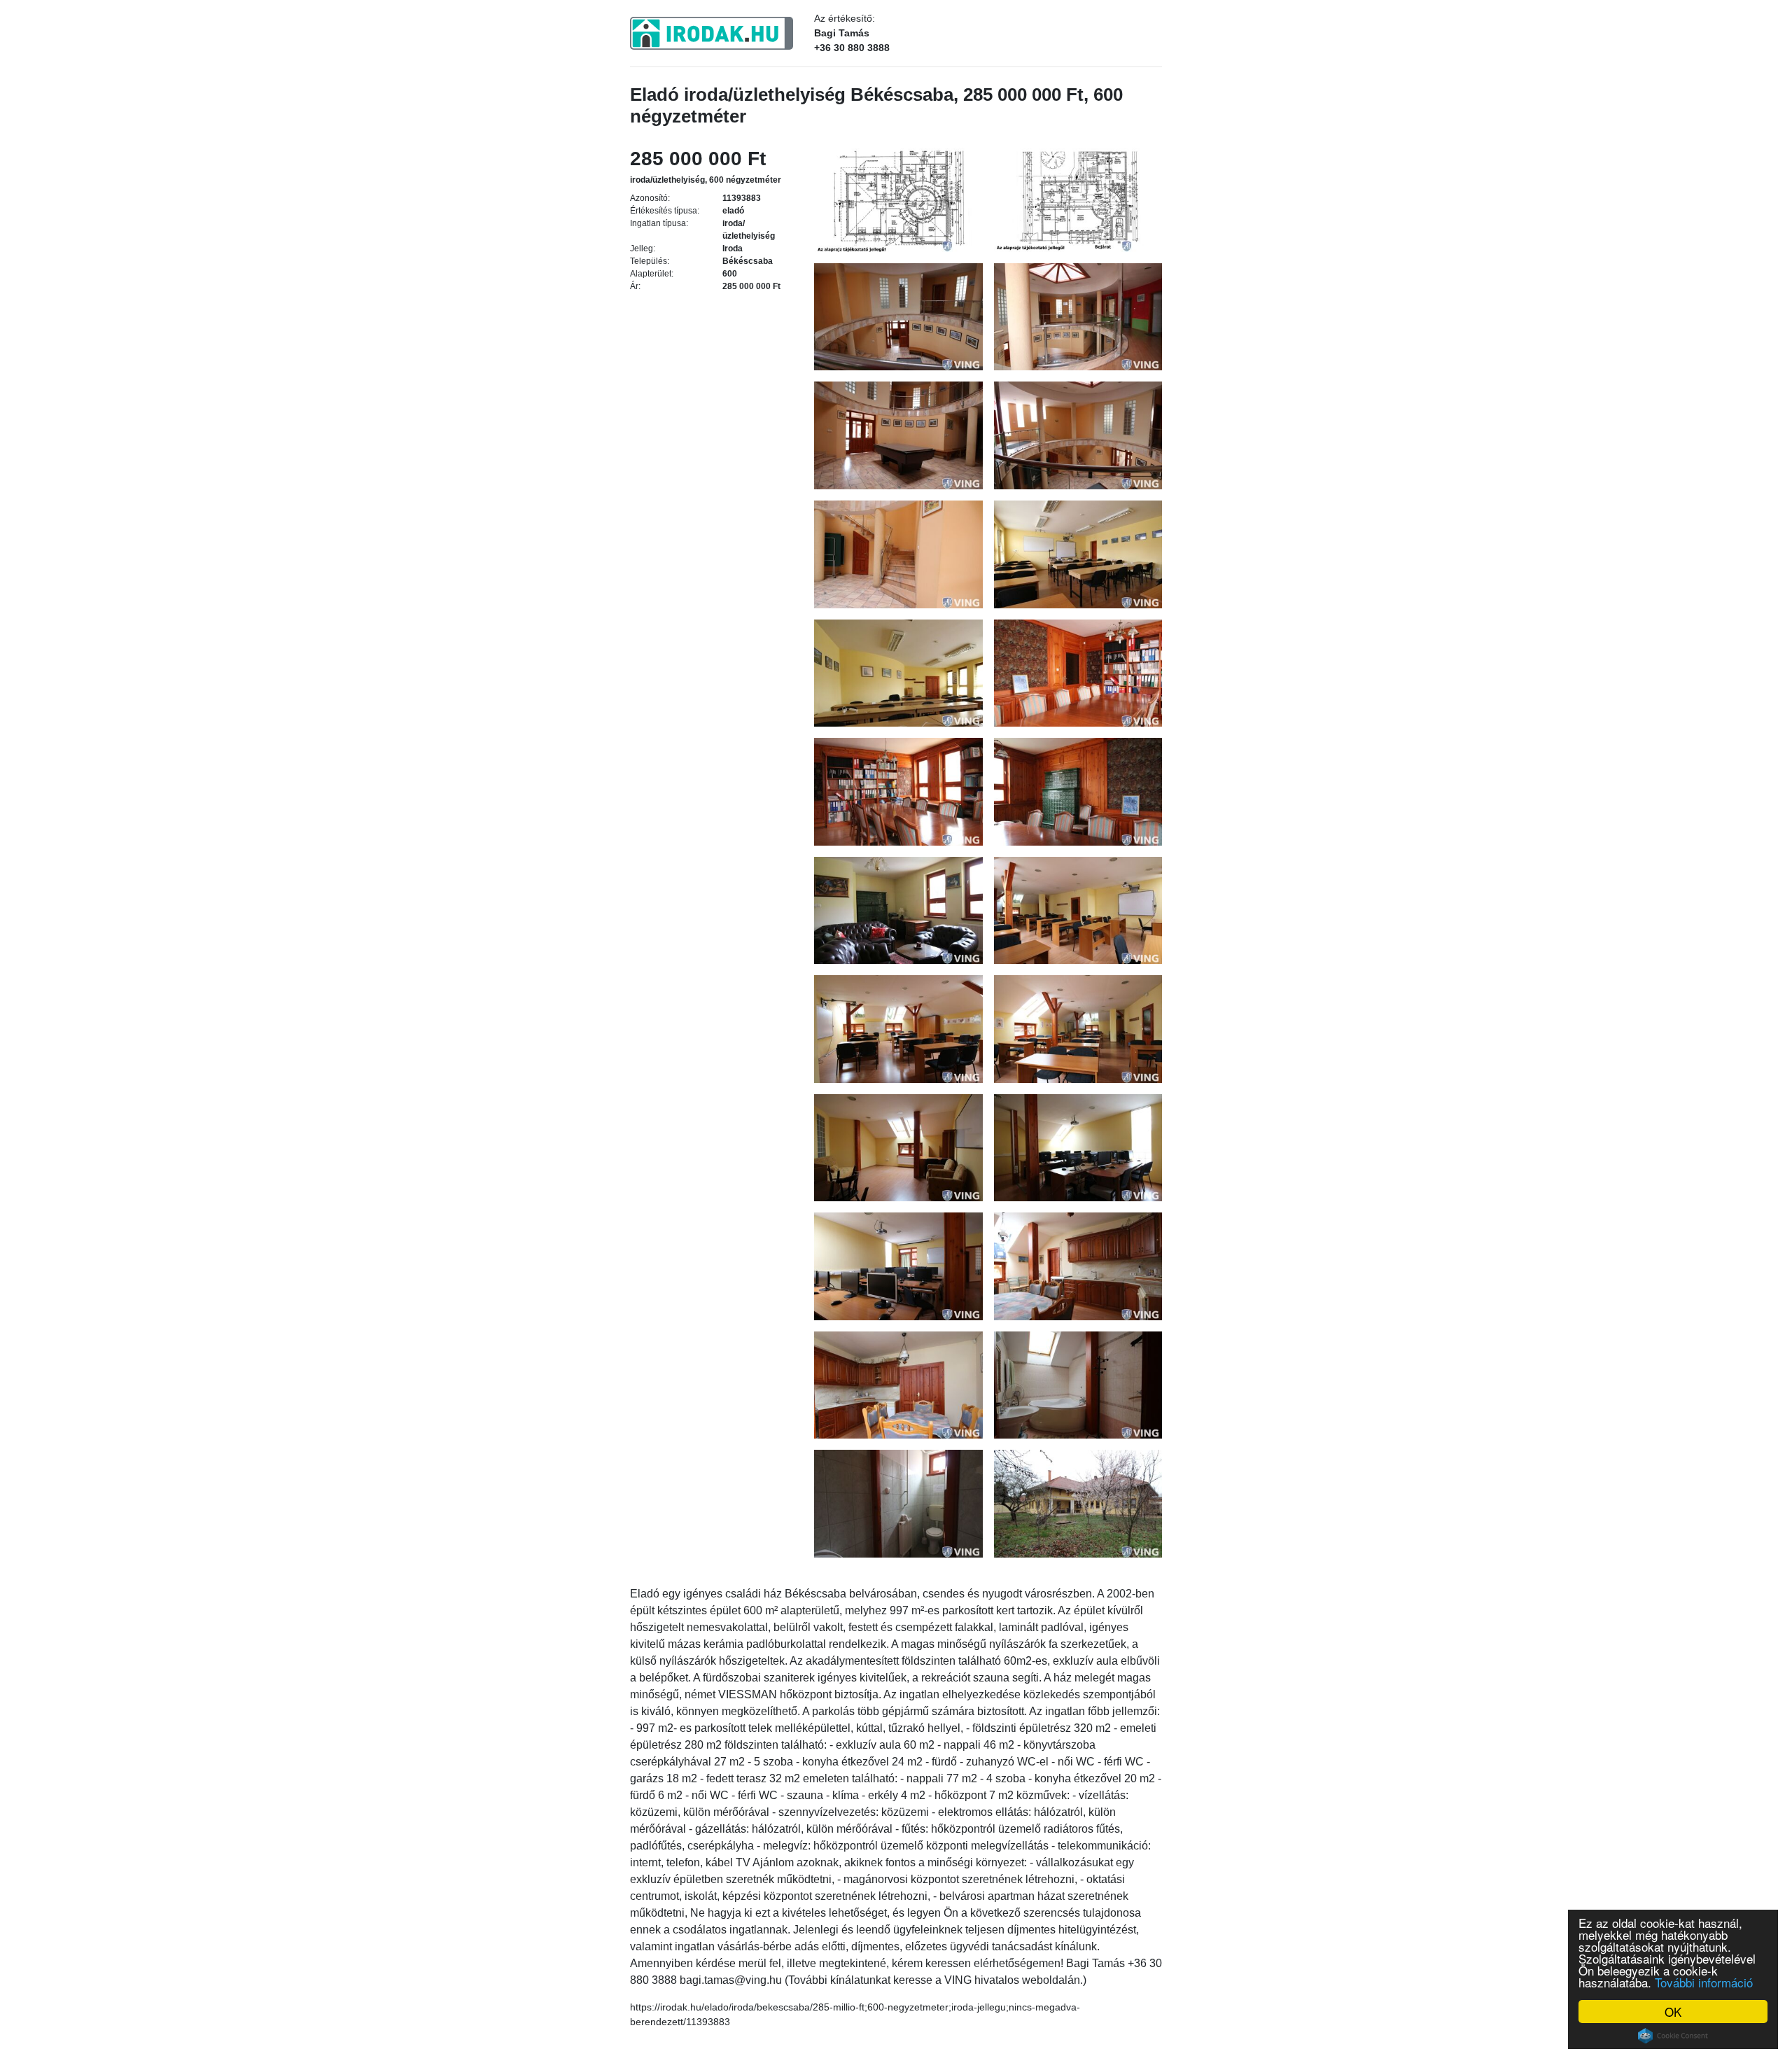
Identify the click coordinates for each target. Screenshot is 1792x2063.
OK (1673, 2012)
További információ (1704, 1982)
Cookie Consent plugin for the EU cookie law (1673, 2036)
